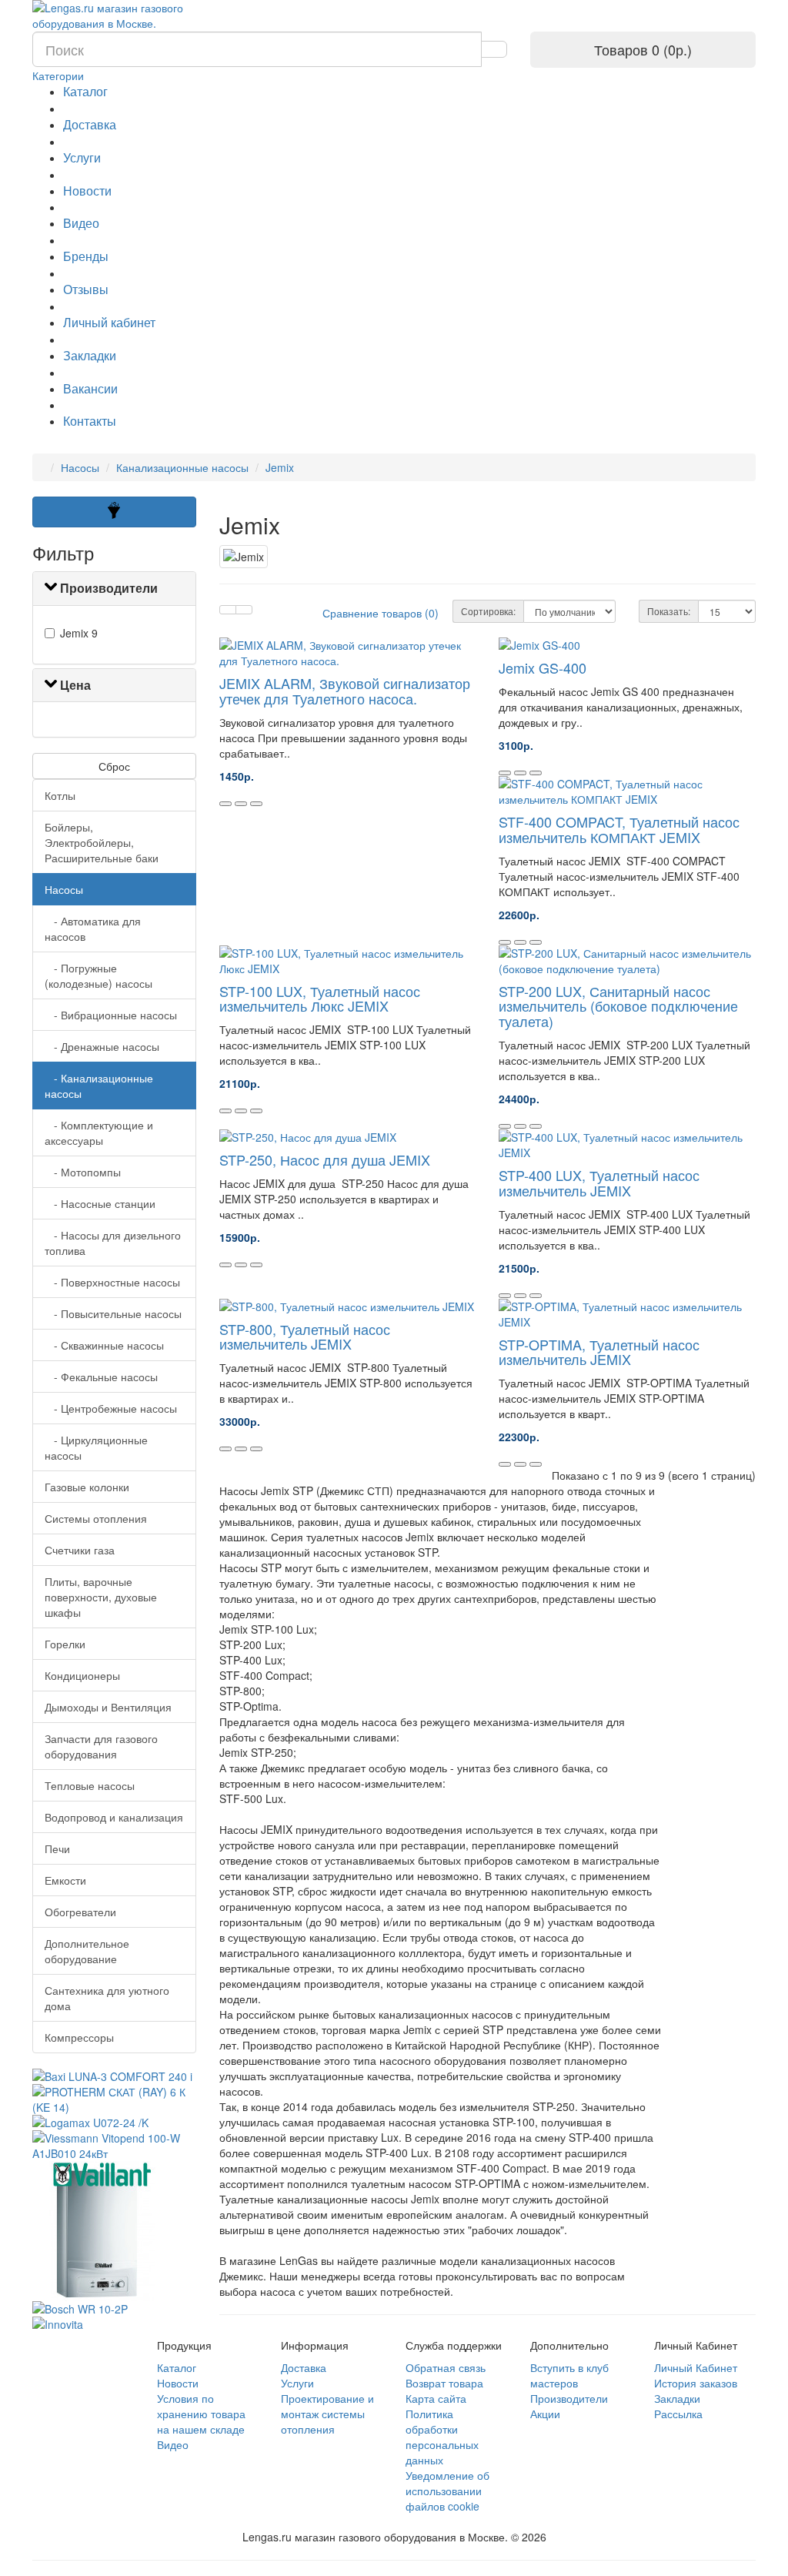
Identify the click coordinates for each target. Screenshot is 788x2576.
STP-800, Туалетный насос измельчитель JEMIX (305, 1337)
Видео (81, 223)
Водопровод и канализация (114, 1817)
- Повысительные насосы (113, 1313)
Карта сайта (436, 2398)
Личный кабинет (109, 322)
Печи (57, 1848)
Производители (569, 2398)
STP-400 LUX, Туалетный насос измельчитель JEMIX (599, 1183)
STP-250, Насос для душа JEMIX (325, 1159)
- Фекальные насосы (101, 1377)
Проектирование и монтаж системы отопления (327, 2414)
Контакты (90, 421)
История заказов (696, 2383)
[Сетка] (244, 610)
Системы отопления (96, 1518)
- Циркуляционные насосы (96, 1447)
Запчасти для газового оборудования (101, 1746)
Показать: (669, 611)
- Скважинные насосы (104, 1345)
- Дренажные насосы (102, 1046)
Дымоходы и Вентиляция (108, 1707)
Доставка (90, 124)
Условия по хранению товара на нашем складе (201, 2414)
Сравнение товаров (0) (381, 613)
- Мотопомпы (83, 1172)
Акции (545, 2414)
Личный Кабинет (696, 2367)
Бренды (86, 256)
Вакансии (90, 388)
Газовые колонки (87, 1487)
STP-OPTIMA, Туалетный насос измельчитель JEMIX (599, 1352)
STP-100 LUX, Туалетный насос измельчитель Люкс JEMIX (320, 999)
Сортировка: (488, 611)
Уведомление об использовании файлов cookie (447, 2491)
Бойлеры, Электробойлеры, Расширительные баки (102, 842)
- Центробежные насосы (111, 1408)
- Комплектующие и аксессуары (99, 1132)
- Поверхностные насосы (112, 1282)
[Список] (228, 610)
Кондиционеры (82, 1675)
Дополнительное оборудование (87, 1951)
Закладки (90, 355)
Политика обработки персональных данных (442, 2437)
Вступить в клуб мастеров (569, 2375)
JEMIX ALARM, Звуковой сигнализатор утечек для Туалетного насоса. (345, 691)
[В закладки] (241, 804)
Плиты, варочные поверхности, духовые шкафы (101, 1597)
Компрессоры (79, 2037)
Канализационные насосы (182, 467)
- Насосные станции (100, 1203)
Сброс (114, 766)
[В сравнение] (256, 804)
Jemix (280, 467)
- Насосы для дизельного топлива (113, 1243)
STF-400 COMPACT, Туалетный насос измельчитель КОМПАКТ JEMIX (619, 829)
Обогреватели (80, 1912)
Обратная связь (446, 2367)
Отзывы (86, 289)
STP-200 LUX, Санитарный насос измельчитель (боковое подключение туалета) (618, 1006)
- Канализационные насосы (99, 1086)
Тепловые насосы (90, 1785)
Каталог (85, 91)
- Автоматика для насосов (93, 928)
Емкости (65, 1880)
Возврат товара (444, 2383)
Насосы (80, 467)
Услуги (82, 157)
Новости (87, 191)
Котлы (60, 795)
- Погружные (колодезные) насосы (98, 975)
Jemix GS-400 (543, 667)
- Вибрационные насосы (111, 1015)
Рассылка (678, 2414)
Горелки (65, 1644)
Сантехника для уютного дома (107, 1998)
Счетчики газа (80, 1550)
